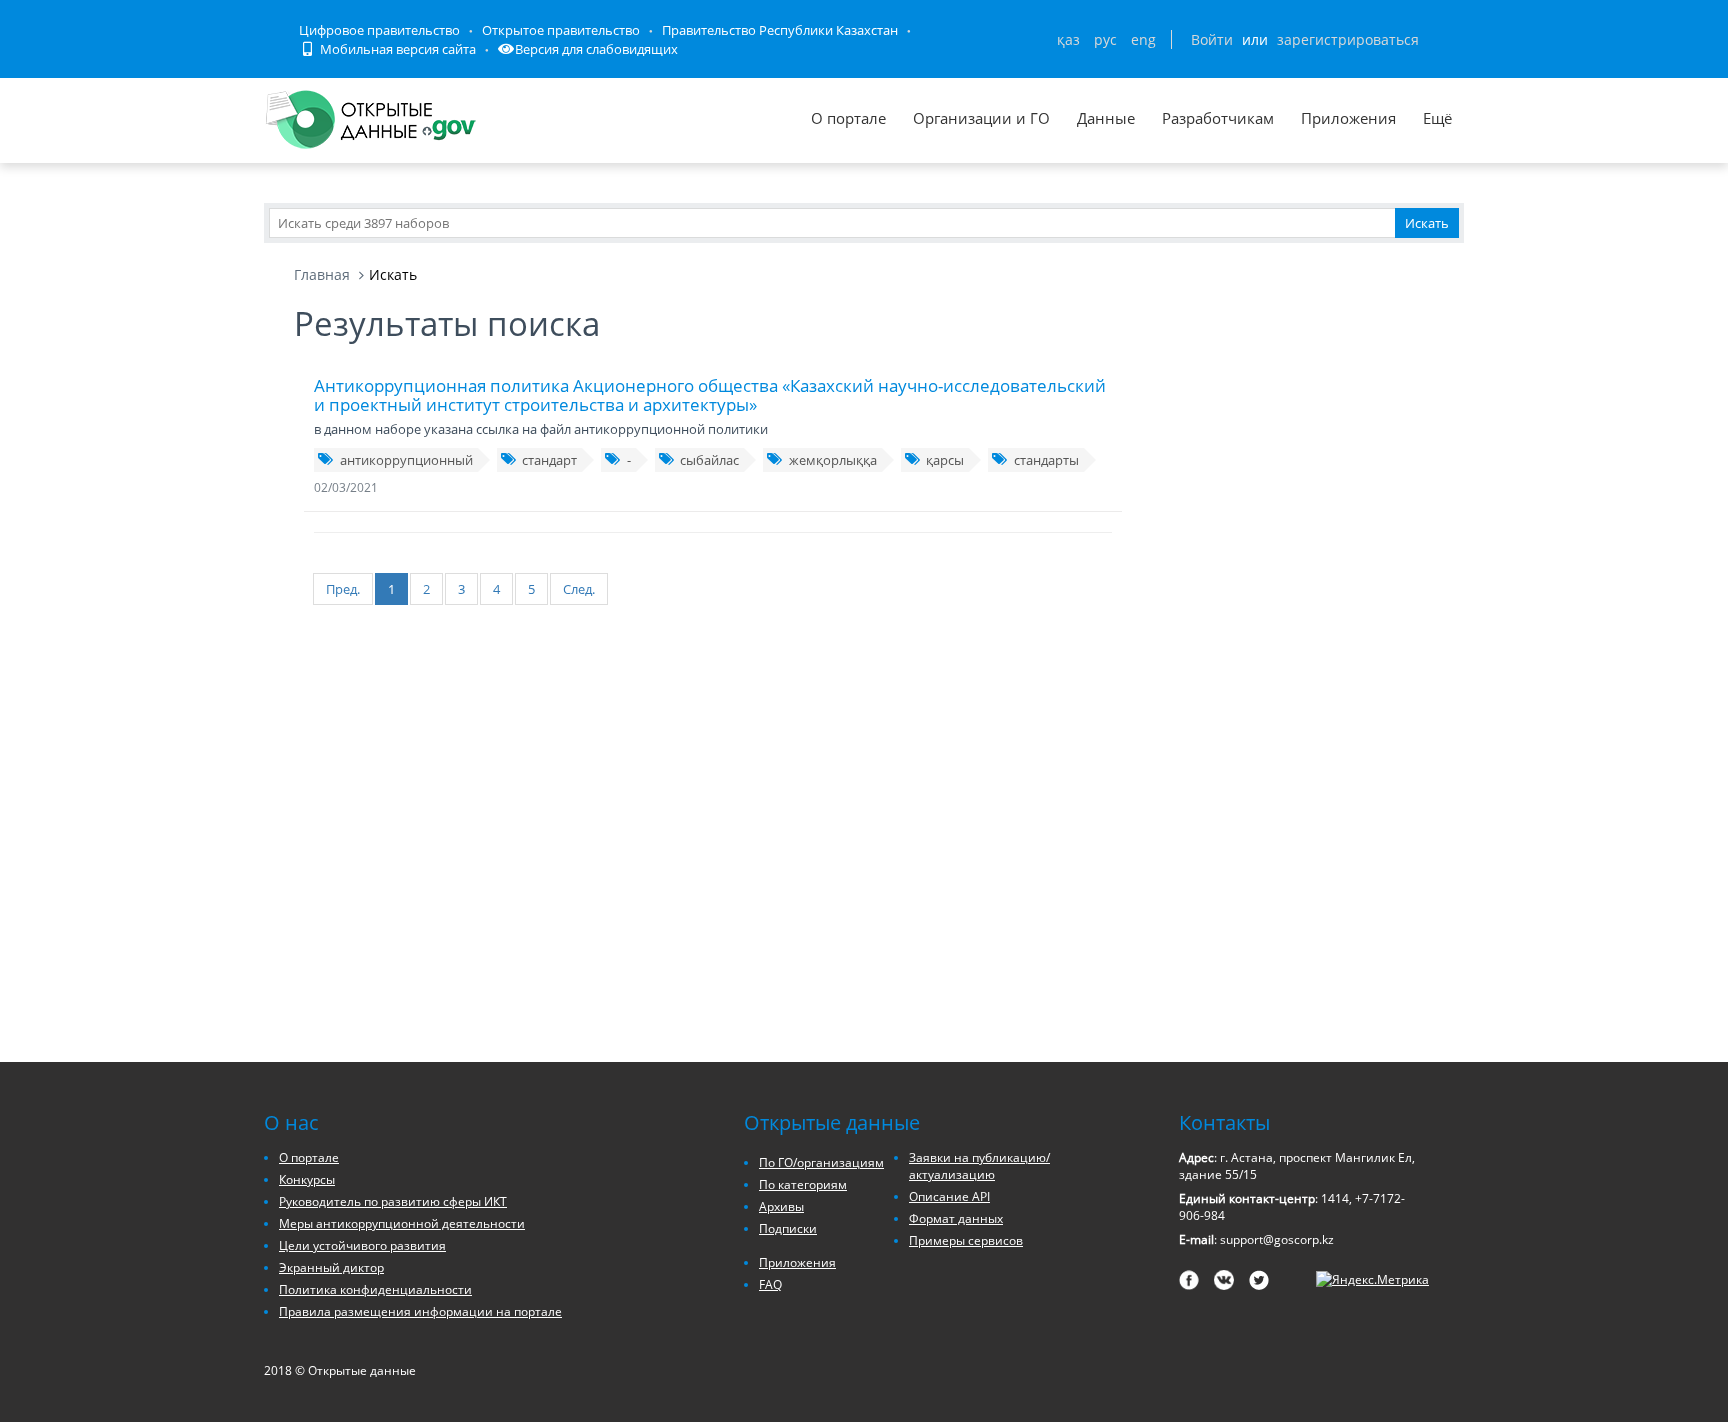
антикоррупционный (406, 460)
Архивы (781, 1206)
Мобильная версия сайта (396, 49)
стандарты (1046, 460)
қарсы (945, 460)
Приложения (1348, 118)
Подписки (788, 1228)
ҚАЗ (1068, 39)
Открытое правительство (561, 30)
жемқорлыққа (833, 460)
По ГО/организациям (821, 1162)
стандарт (549, 460)
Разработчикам (1218, 118)
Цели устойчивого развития (362, 1245)
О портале (848, 118)
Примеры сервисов (966, 1240)
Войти (1212, 39)
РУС (1105, 39)
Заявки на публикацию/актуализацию (979, 1166)
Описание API (949, 1196)
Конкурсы (307, 1179)
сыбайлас (709, 460)
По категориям (803, 1184)
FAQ (770, 1284)
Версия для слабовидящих (596, 49)
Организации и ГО (981, 118)
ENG (1143, 39)
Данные (1106, 118)
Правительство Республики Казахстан (780, 30)
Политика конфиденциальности (375, 1289)
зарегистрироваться (1348, 39)
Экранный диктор (331, 1267)
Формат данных (956, 1218)
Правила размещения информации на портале (420, 1311)
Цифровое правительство (379, 30)
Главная (322, 274)
